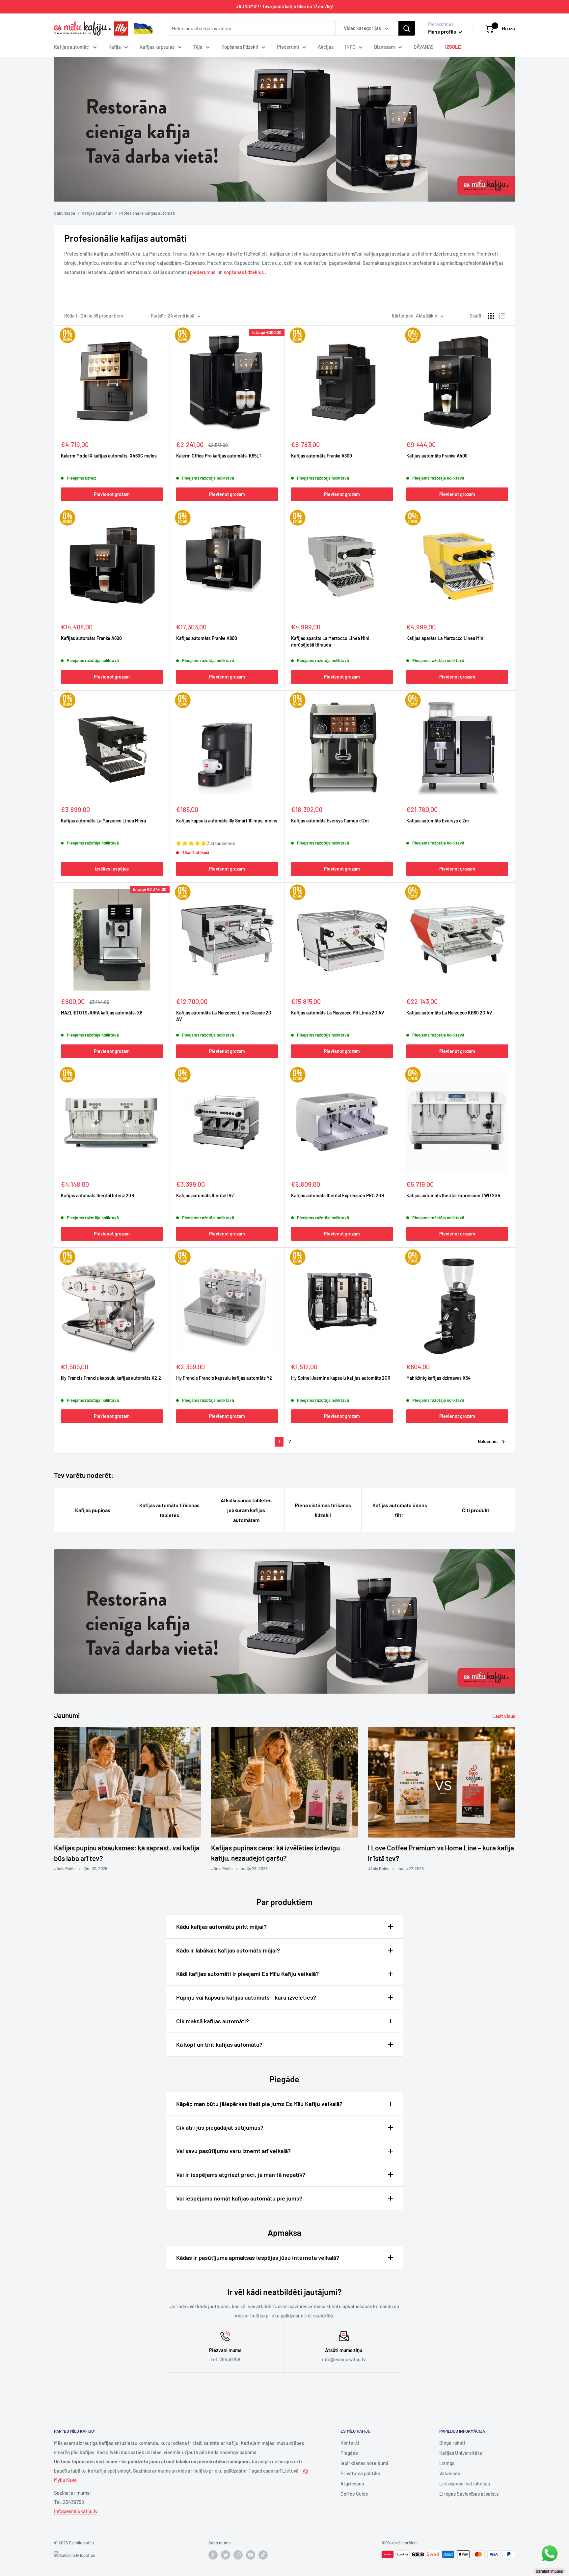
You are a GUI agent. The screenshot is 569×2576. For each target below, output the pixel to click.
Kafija (115, 47)
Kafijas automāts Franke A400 (437, 456)
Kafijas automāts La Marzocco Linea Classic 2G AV (224, 1016)
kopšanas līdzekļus (244, 272)
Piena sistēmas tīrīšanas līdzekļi (323, 1510)
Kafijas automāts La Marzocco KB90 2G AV (449, 1013)
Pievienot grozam (112, 494)
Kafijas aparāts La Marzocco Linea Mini (446, 638)
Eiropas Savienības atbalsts (469, 2494)
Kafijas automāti (72, 47)
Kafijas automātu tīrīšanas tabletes (169, 1510)
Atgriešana (352, 2483)
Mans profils (443, 31)
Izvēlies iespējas (112, 869)
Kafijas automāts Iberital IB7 (205, 1195)
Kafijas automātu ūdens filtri (400, 1510)
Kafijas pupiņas (93, 1510)
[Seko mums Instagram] (238, 2555)
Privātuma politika (360, 2473)
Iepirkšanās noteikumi (364, 2463)
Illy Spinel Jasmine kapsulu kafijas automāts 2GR (341, 1378)
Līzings (447, 2463)
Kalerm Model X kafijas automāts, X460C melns (109, 456)
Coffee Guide (354, 2494)
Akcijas (326, 47)
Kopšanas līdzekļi (240, 47)
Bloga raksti (452, 2443)
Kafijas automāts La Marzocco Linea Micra (103, 821)
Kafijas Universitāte (461, 2453)
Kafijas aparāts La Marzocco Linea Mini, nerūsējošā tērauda (331, 641)
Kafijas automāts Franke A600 (91, 638)
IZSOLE (453, 47)
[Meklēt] (407, 28)
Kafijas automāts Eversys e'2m (438, 821)
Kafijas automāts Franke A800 (207, 638)
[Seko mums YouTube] (251, 2555)
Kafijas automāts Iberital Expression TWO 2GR (453, 1195)
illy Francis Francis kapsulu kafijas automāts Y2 (224, 1378)
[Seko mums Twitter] (226, 2555)
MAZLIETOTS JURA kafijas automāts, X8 (102, 1013)
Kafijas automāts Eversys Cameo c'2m (330, 821)
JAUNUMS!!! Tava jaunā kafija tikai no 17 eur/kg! (285, 6)
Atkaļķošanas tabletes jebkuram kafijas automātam (246, 1510)
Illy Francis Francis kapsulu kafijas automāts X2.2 (111, 1378)
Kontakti (350, 2443)
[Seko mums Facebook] (213, 2555)
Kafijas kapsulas (157, 47)
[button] (192, 843)
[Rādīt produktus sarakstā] (502, 316)
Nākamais (488, 1441)
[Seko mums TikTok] (263, 2555)
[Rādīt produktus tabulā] (491, 316)
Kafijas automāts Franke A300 (322, 456)
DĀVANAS (424, 47)
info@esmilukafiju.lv (76, 2511)
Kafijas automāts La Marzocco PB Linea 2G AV (338, 1013)
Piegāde (349, 2453)
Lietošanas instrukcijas (465, 2483)
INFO (350, 47)
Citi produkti (476, 1510)
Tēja (198, 47)
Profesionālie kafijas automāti (147, 213)
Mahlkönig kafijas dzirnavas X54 (438, 1378)
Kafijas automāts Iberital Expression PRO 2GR (338, 1195)
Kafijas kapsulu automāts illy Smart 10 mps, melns (227, 821)
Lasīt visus (504, 1716)
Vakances (450, 2473)
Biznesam (384, 47)
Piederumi (288, 47)
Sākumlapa (65, 213)
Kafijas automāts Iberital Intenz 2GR (98, 1195)
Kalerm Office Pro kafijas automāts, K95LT (219, 456)
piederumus (203, 272)
